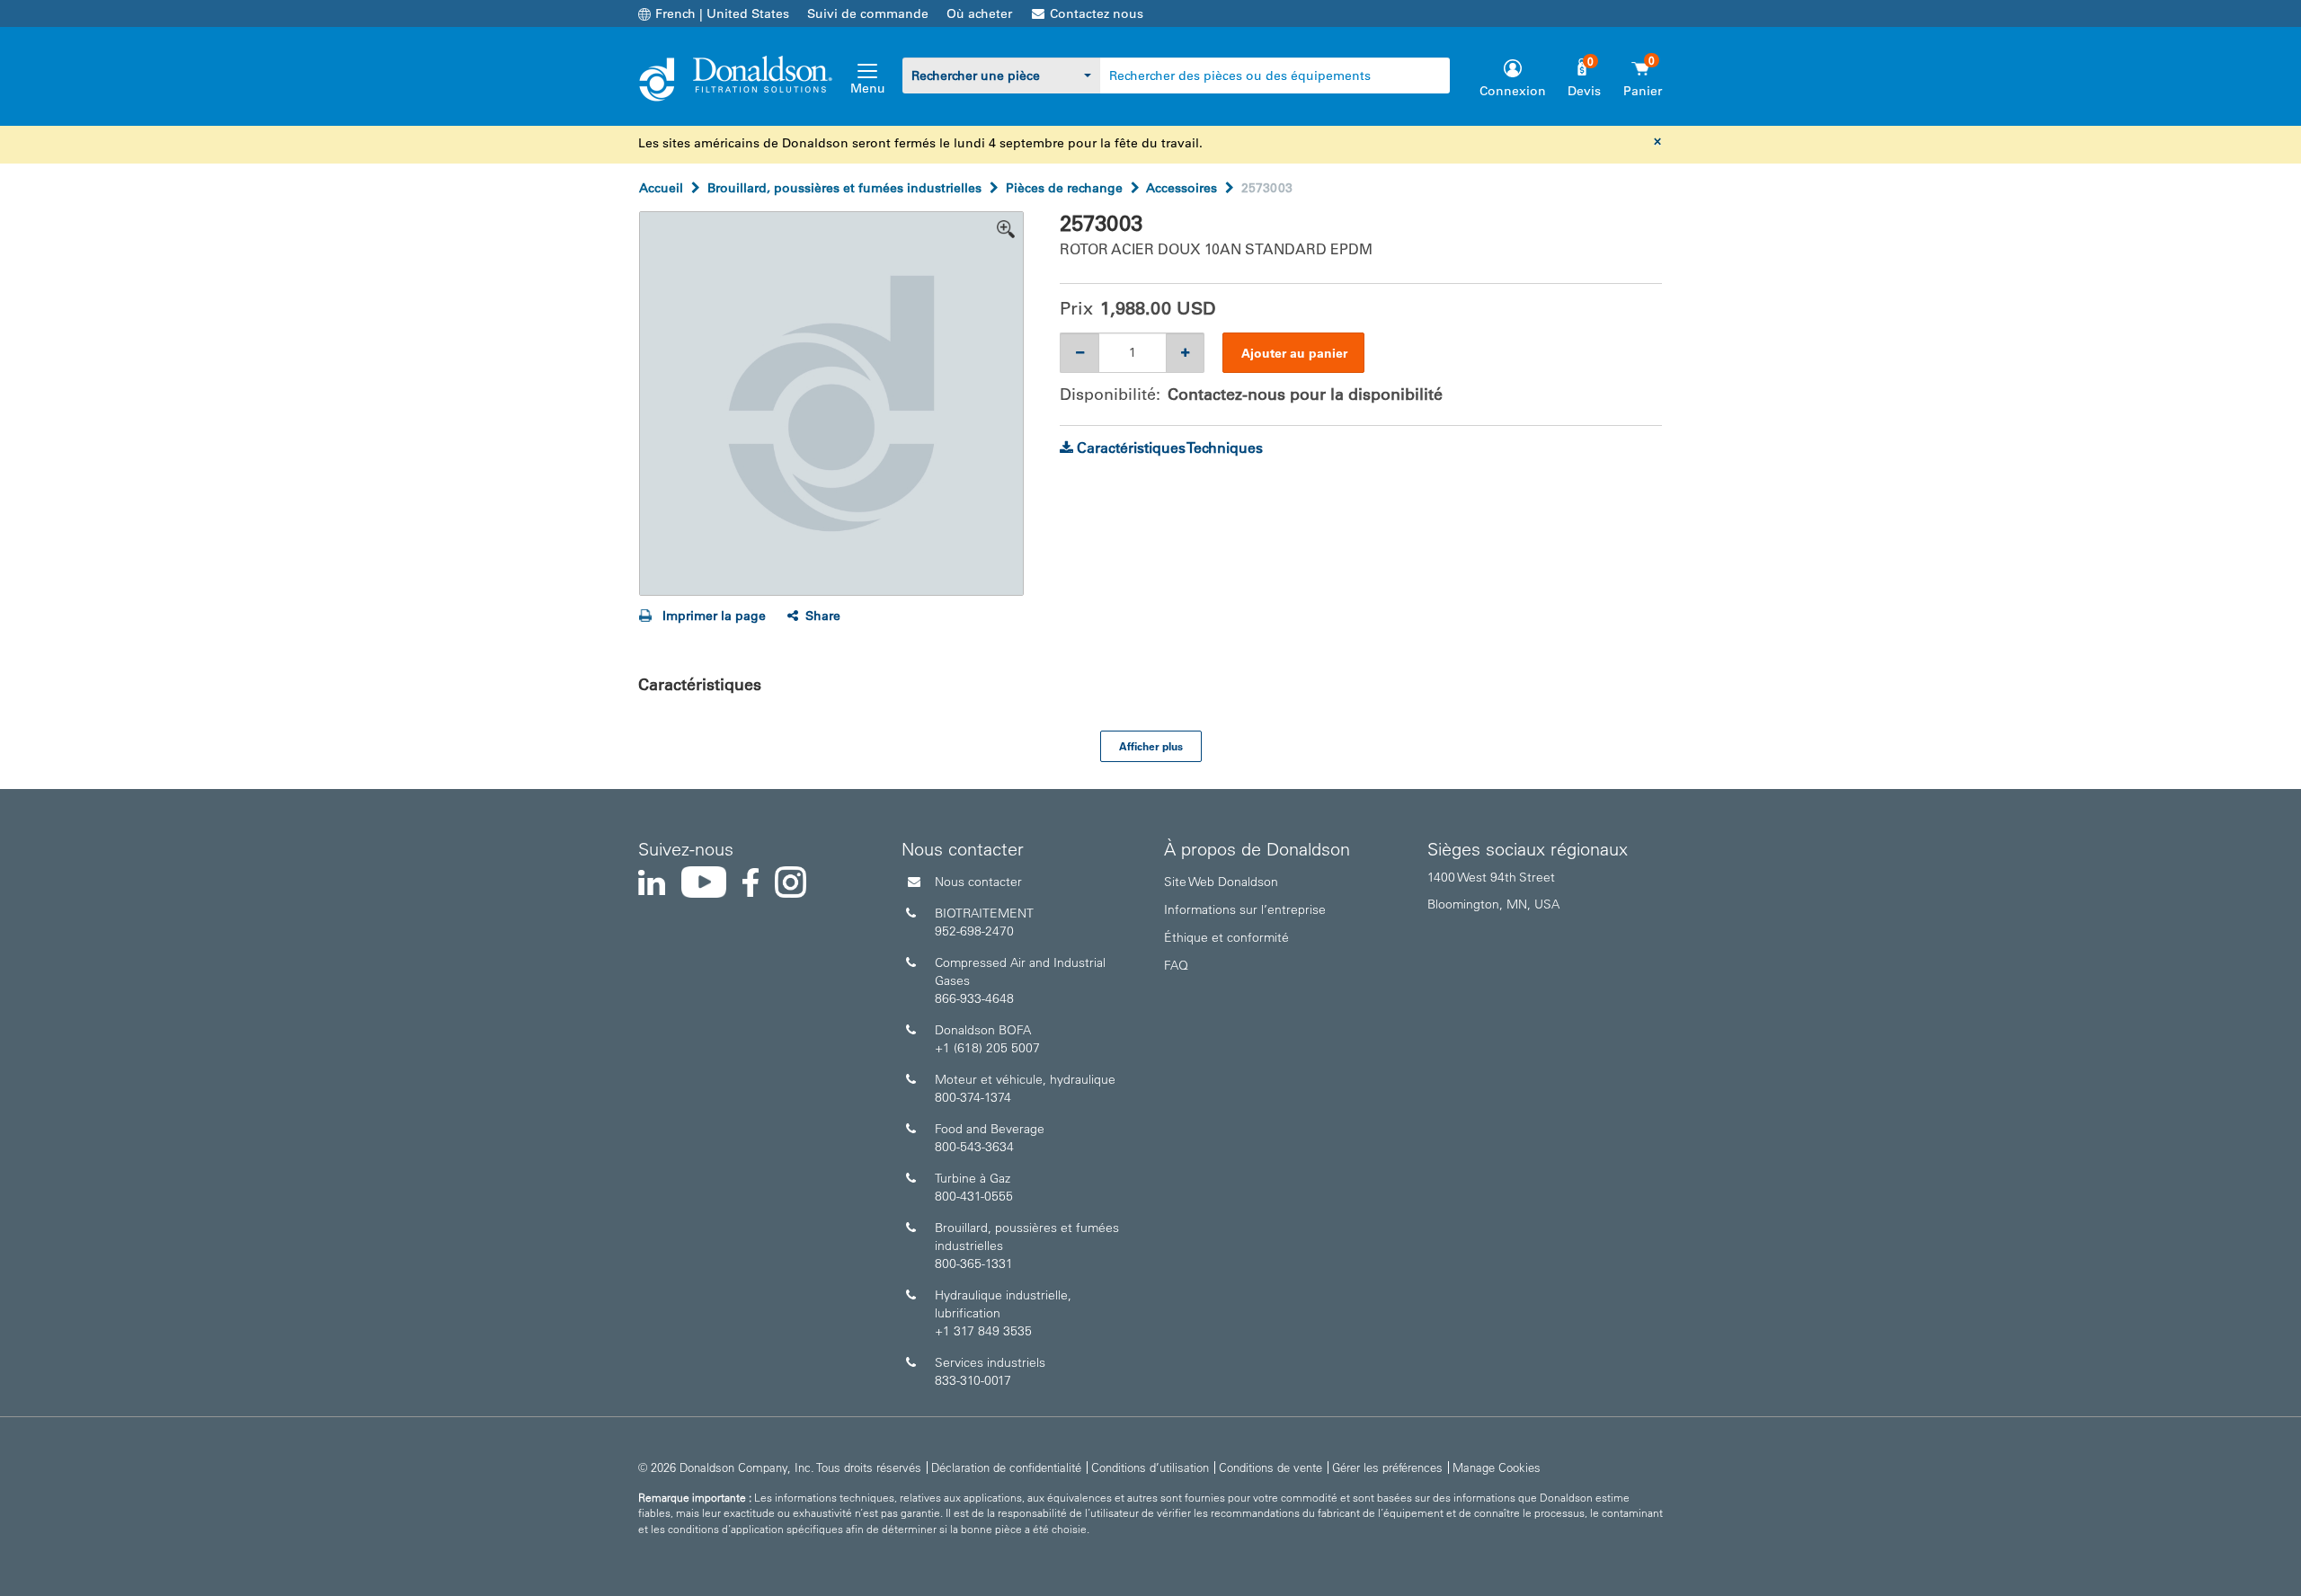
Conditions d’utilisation (1150, 1467)
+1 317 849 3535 (983, 1331)
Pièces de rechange (1064, 188)
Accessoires (1182, 188)
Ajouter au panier (1294, 353)
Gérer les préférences (1387, 1467)
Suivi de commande (868, 13)
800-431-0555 (974, 1196)
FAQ (1176, 965)
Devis (1584, 91)
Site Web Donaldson (1221, 882)
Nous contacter (978, 882)
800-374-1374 (973, 1097)
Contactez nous (1097, 13)
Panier (1643, 91)
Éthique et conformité (1226, 937)
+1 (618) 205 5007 (987, 1048)
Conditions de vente (1270, 1467)
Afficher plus (1151, 746)
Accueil (661, 188)
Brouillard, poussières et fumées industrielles (844, 188)
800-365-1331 (974, 1263)
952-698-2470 (974, 931)
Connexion (1513, 91)
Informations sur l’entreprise (1245, 909)
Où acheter (979, 13)
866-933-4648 (974, 998)
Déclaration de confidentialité (1006, 1467)
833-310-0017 (973, 1380)
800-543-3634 (974, 1147)
